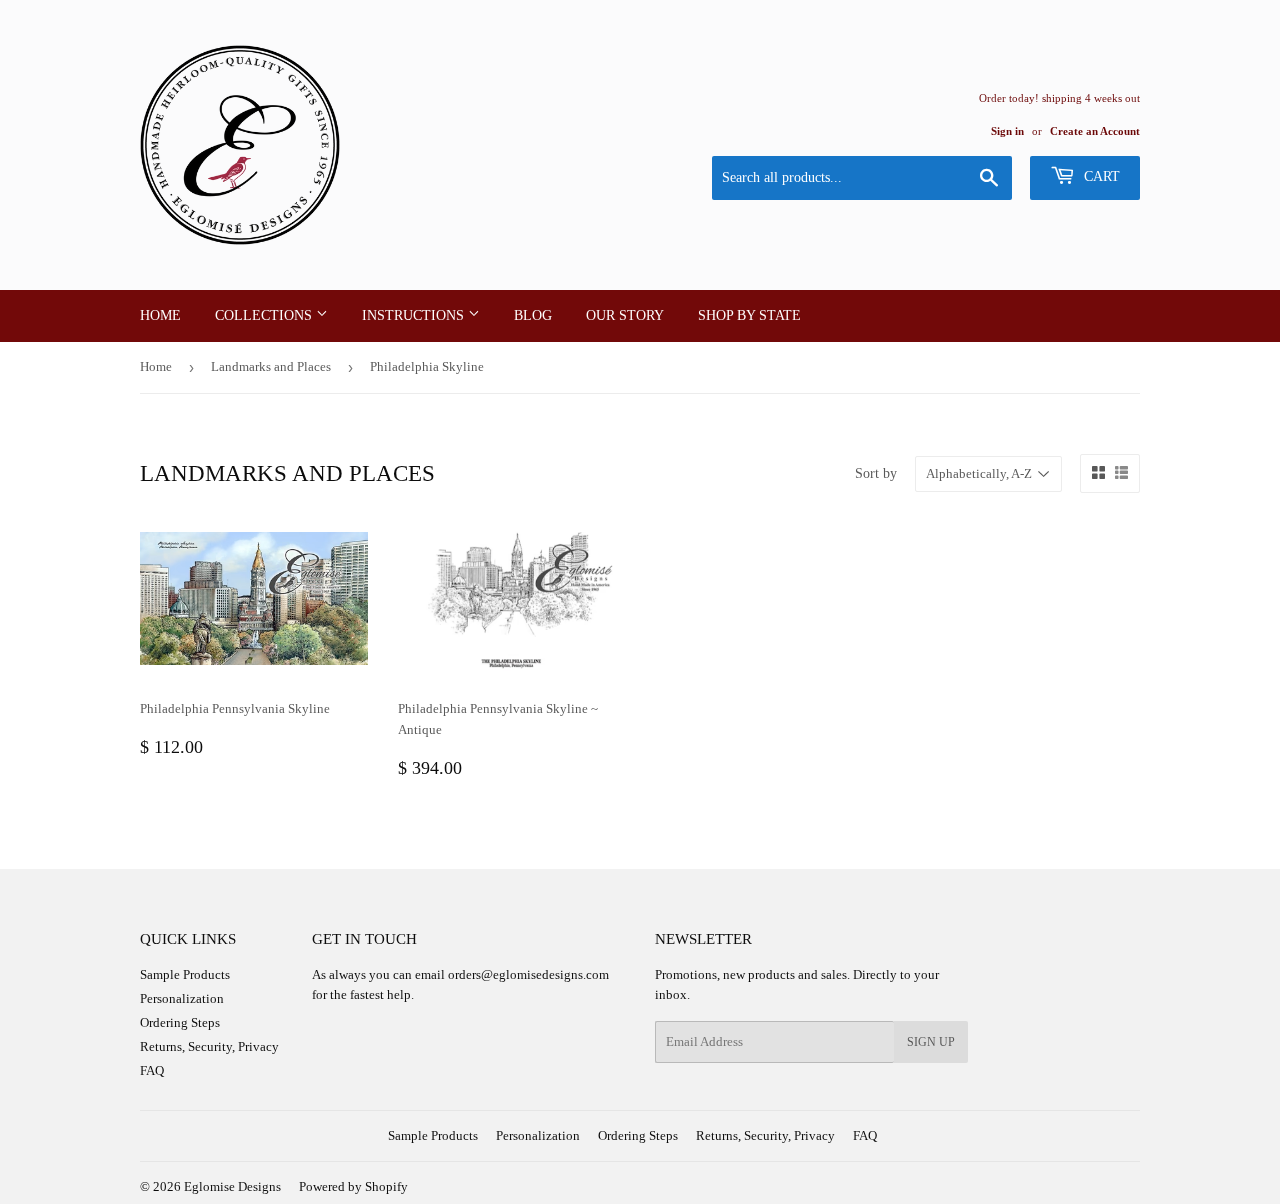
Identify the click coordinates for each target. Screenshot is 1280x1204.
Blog (533, 315)
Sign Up (931, 1042)
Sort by (876, 473)
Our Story (625, 315)
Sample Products (185, 974)
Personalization (182, 998)
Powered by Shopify (353, 1186)
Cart (1100, 176)
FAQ (152, 1070)
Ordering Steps (180, 1022)
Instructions (415, 315)
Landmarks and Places (271, 366)
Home (160, 315)
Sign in (1007, 131)
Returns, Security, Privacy (209, 1046)
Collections (265, 315)
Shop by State (749, 315)
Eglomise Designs (232, 1186)
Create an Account (1095, 131)
